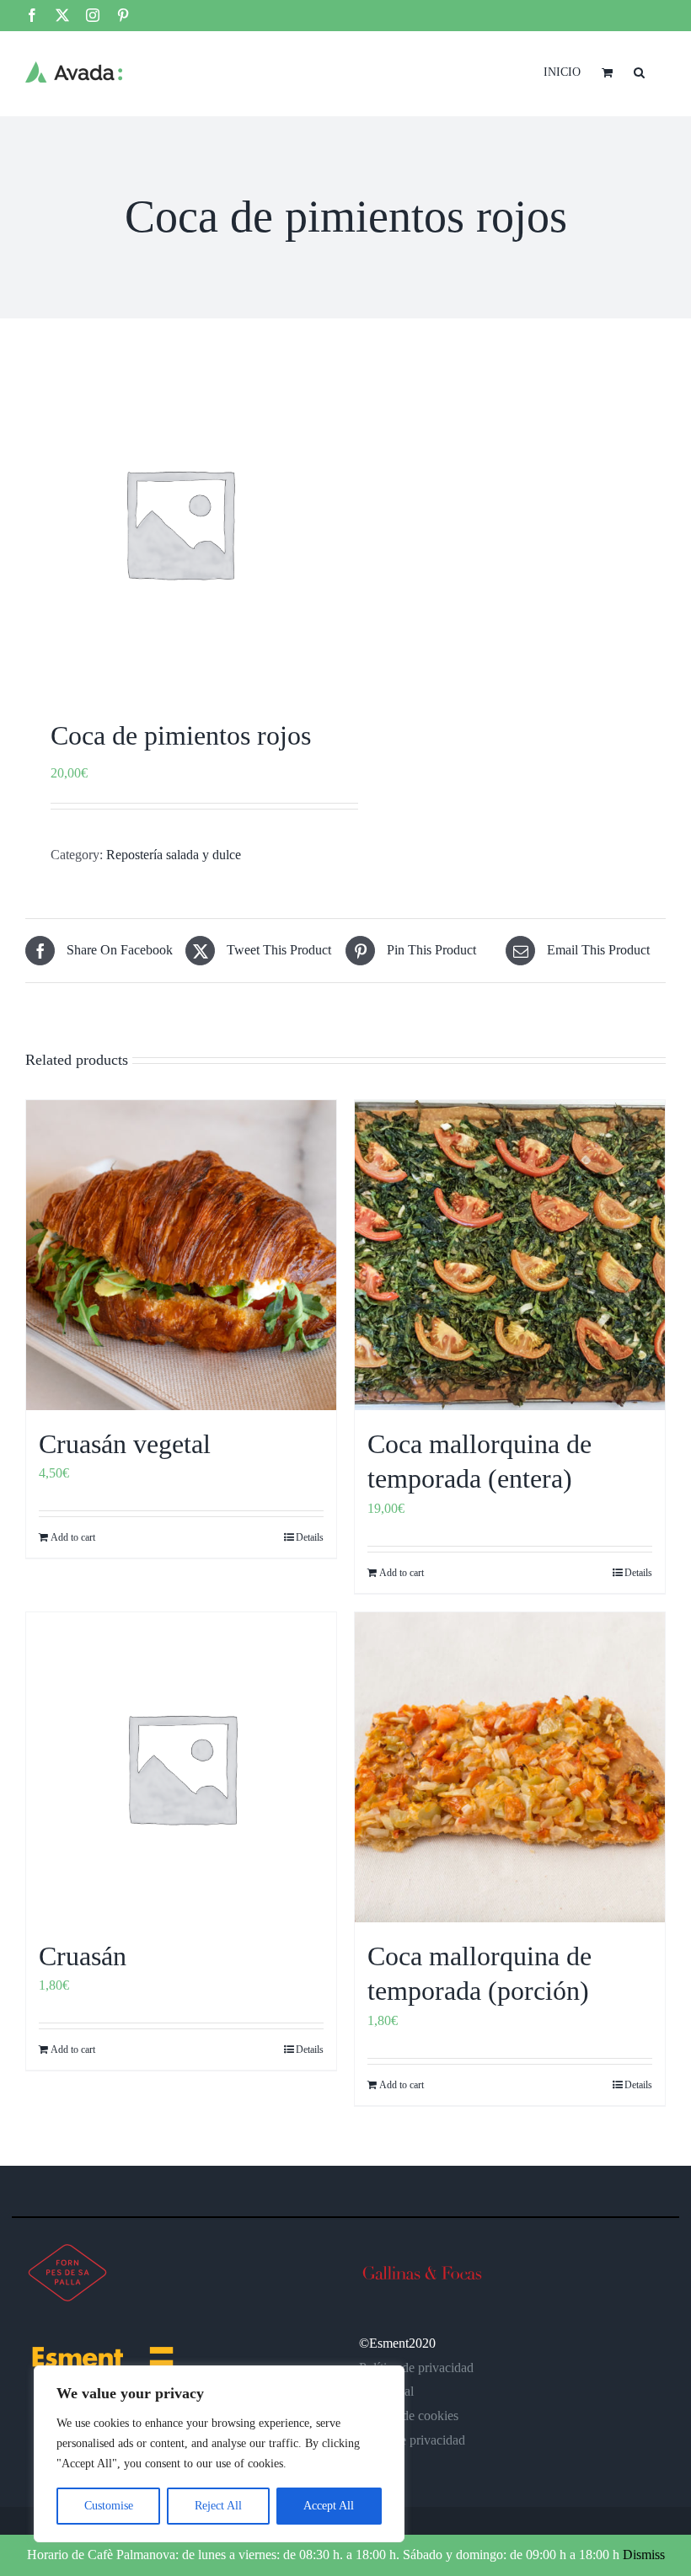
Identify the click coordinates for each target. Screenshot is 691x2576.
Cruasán (83, 1956)
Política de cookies (409, 2416)
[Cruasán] (181, 1767)
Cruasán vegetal (125, 1444)
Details (310, 1537)
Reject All (218, 2506)
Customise (109, 2506)
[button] (639, 71)
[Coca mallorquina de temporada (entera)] (510, 1255)
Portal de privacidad (412, 2440)
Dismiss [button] (644, 2555)
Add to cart (73, 1537)
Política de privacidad (416, 2368)
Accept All (329, 2506)
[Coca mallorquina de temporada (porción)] (510, 1767)
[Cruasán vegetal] (181, 1255)
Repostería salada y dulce (174, 855)
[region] (219, 2454)
